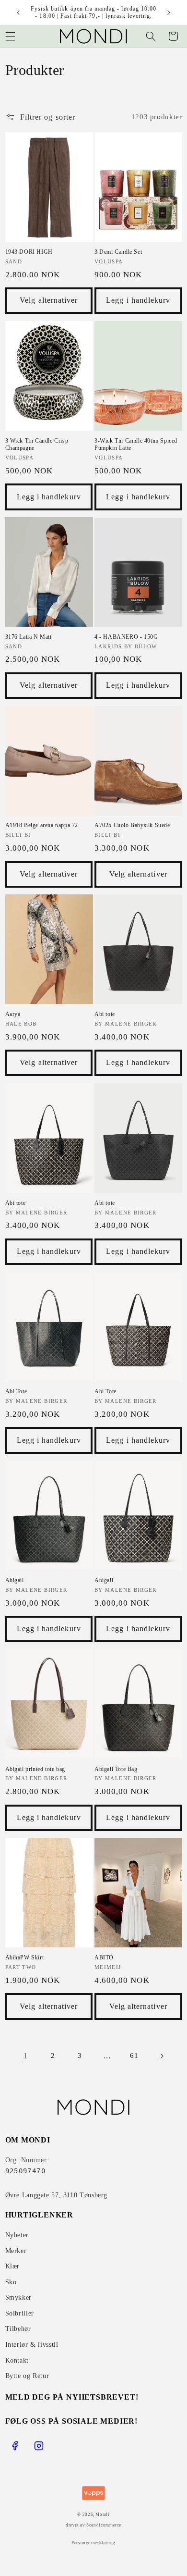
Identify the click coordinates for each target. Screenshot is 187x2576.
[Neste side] (162, 2056)
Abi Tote (16, 1391)
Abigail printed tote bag (35, 1769)
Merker (16, 2251)
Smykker (18, 2297)
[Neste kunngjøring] (169, 12)
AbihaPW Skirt (25, 1957)
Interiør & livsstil (32, 2345)
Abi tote (105, 1014)
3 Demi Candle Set (118, 252)
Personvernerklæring (93, 2543)
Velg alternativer (49, 300)
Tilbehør (18, 2329)
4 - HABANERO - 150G (126, 637)
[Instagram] (39, 2446)
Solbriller (20, 2313)
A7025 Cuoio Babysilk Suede (132, 825)
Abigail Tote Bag (116, 1769)
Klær (13, 2266)
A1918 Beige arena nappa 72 (42, 825)
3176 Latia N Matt (29, 637)
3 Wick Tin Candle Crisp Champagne (37, 445)
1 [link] (26, 2056)
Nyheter (17, 2235)
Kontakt (17, 2360)
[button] (151, 36)
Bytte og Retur (27, 2376)
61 (134, 2056)
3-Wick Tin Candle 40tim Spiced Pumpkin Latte (136, 445)
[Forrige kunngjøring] (18, 12)
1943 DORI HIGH (29, 252)
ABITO (104, 1957)
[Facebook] (15, 2446)
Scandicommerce (104, 2525)
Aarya (13, 1014)
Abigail (15, 1580)
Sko (11, 2282)
